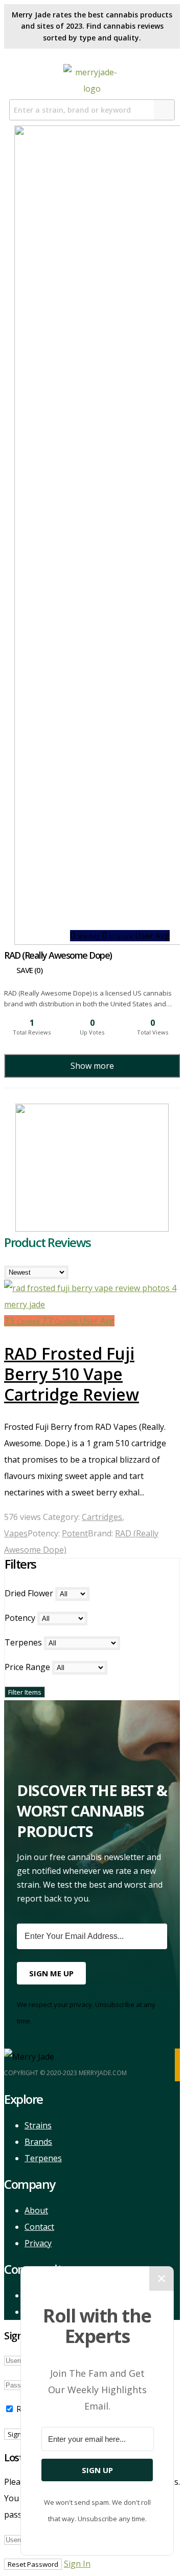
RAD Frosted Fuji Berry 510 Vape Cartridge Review (72, 1374)
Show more (92, 1066)
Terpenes (43, 2158)
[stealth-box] (92, 1229)
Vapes (16, 1533)
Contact (39, 2227)
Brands (38, 2142)
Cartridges (102, 1517)
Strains (38, 2125)
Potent (75, 1533)
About (36, 2210)
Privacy (38, 2243)
